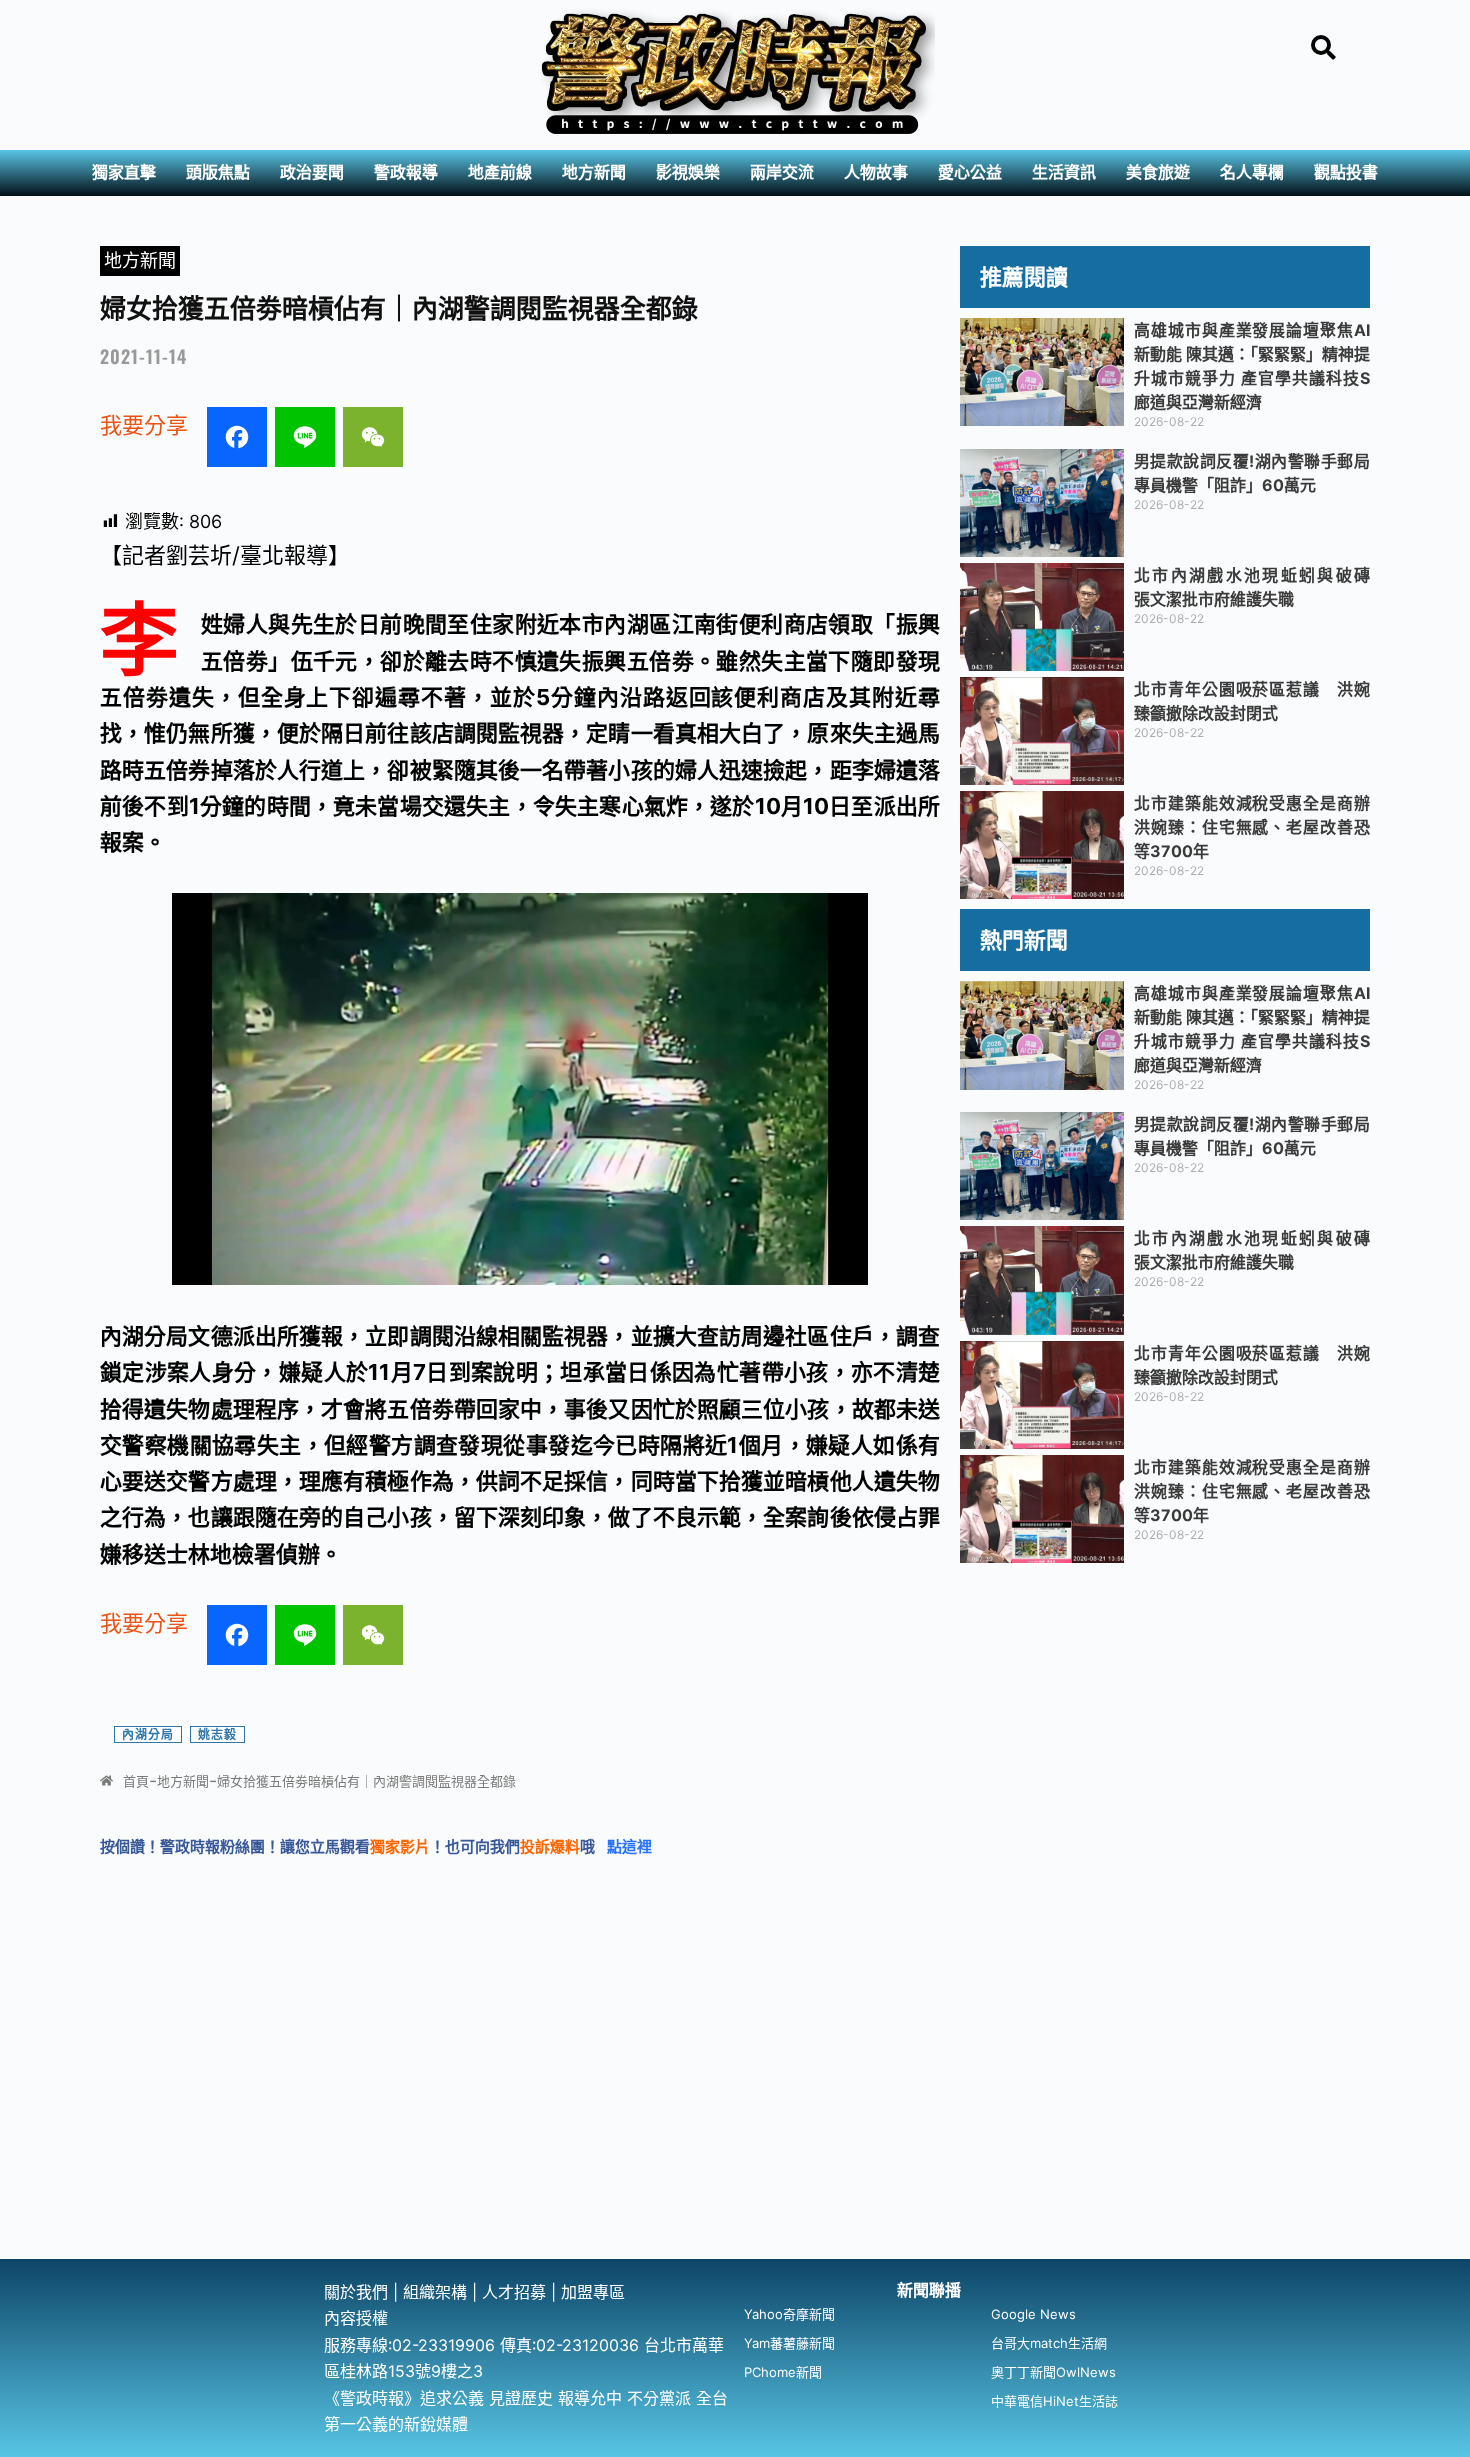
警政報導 (406, 172)
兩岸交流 (782, 172)
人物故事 (876, 172)
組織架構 (435, 2292)
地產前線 (500, 172)
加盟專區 (593, 2292)
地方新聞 (594, 172)
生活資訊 (1064, 172)
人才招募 (516, 2292)
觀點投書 (1346, 172)
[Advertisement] (735, 2109)
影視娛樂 (688, 172)
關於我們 (358, 2292)
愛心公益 (970, 172)
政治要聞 (312, 172)
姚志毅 (217, 1734)
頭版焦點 (218, 172)
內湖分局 (148, 1734)
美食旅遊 (1158, 172)
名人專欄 (1252, 172)
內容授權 (356, 2318)
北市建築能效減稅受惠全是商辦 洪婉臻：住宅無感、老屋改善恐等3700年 (1260, 827)
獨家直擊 (124, 172)
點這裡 (629, 1846)
